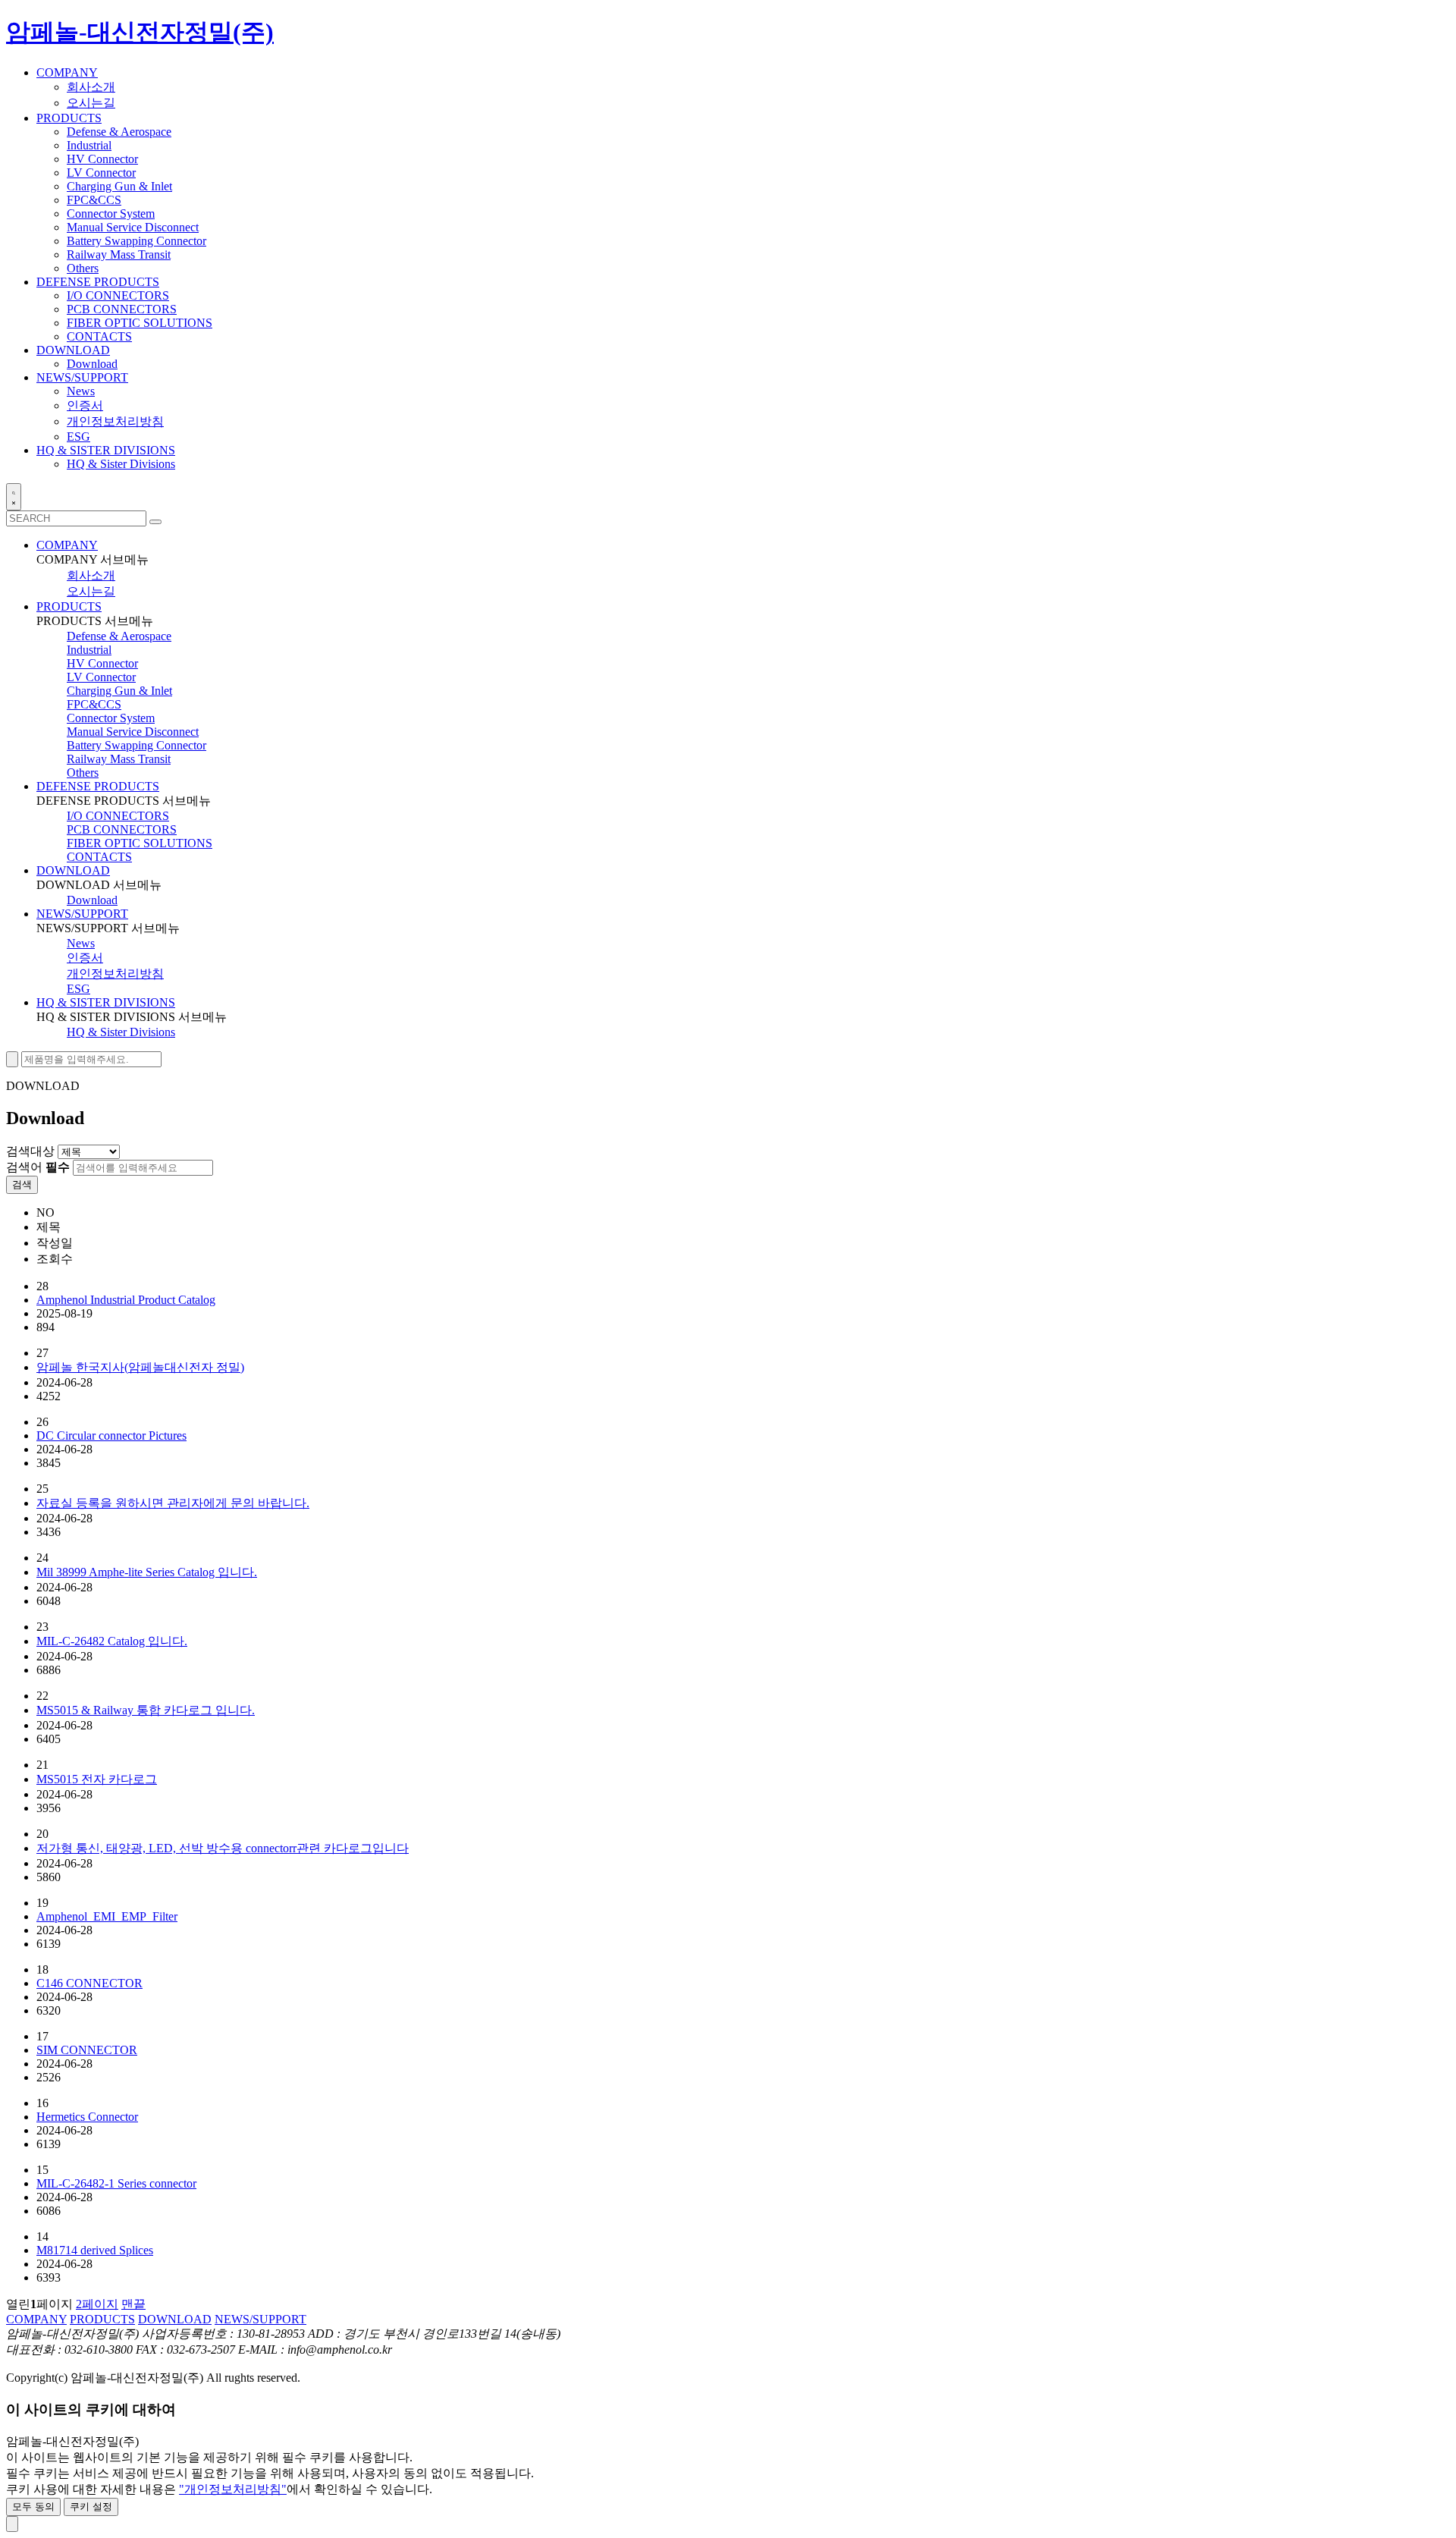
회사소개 (91, 87)
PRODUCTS (69, 606)
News (81, 391)
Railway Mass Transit (119, 254)
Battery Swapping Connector (136, 241)
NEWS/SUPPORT (82, 914)
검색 (22, 1184)
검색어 (38, 1167)
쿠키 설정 (91, 2507)
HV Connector (102, 159)
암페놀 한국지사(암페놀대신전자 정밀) (140, 1367)
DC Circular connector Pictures (111, 1435)
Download (92, 364)
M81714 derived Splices (95, 2250)
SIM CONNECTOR (87, 2050)
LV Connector (101, 173)
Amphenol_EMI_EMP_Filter (107, 1916)
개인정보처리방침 (115, 421)
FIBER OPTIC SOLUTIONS (140, 323)
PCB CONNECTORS (122, 309)
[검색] (155, 522)
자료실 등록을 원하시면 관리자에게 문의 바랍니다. (173, 1503)
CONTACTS (99, 336)
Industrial (89, 145)
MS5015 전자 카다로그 (97, 1779)
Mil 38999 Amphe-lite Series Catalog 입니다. (147, 1572)
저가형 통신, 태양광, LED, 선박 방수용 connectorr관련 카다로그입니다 (223, 1848)
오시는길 (91, 103)
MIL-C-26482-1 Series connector (116, 2183)
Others (83, 268)
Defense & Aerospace (119, 132)
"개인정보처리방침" (233, 2489)
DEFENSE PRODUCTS (98, 786)
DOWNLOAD (73, 870)
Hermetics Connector (87, 2117)
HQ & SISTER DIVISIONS (106, 1002)
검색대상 (30, 1151)
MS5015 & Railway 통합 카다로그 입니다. (146, 1710)
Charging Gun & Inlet (119, 186)
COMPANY (67, 545)
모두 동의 (33, 2507)
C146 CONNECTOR (89, 1983)
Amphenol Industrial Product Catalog (126, 1300)
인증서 (85, 405)
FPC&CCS (94, 200)
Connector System (111, 214)
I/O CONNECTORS (118, 295)
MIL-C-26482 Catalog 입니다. (112, 1641)
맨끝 (133, 2304)
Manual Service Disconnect (133, 227)
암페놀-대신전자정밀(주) (140, 32)
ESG (78, 437)
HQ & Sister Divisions (121, 464)
